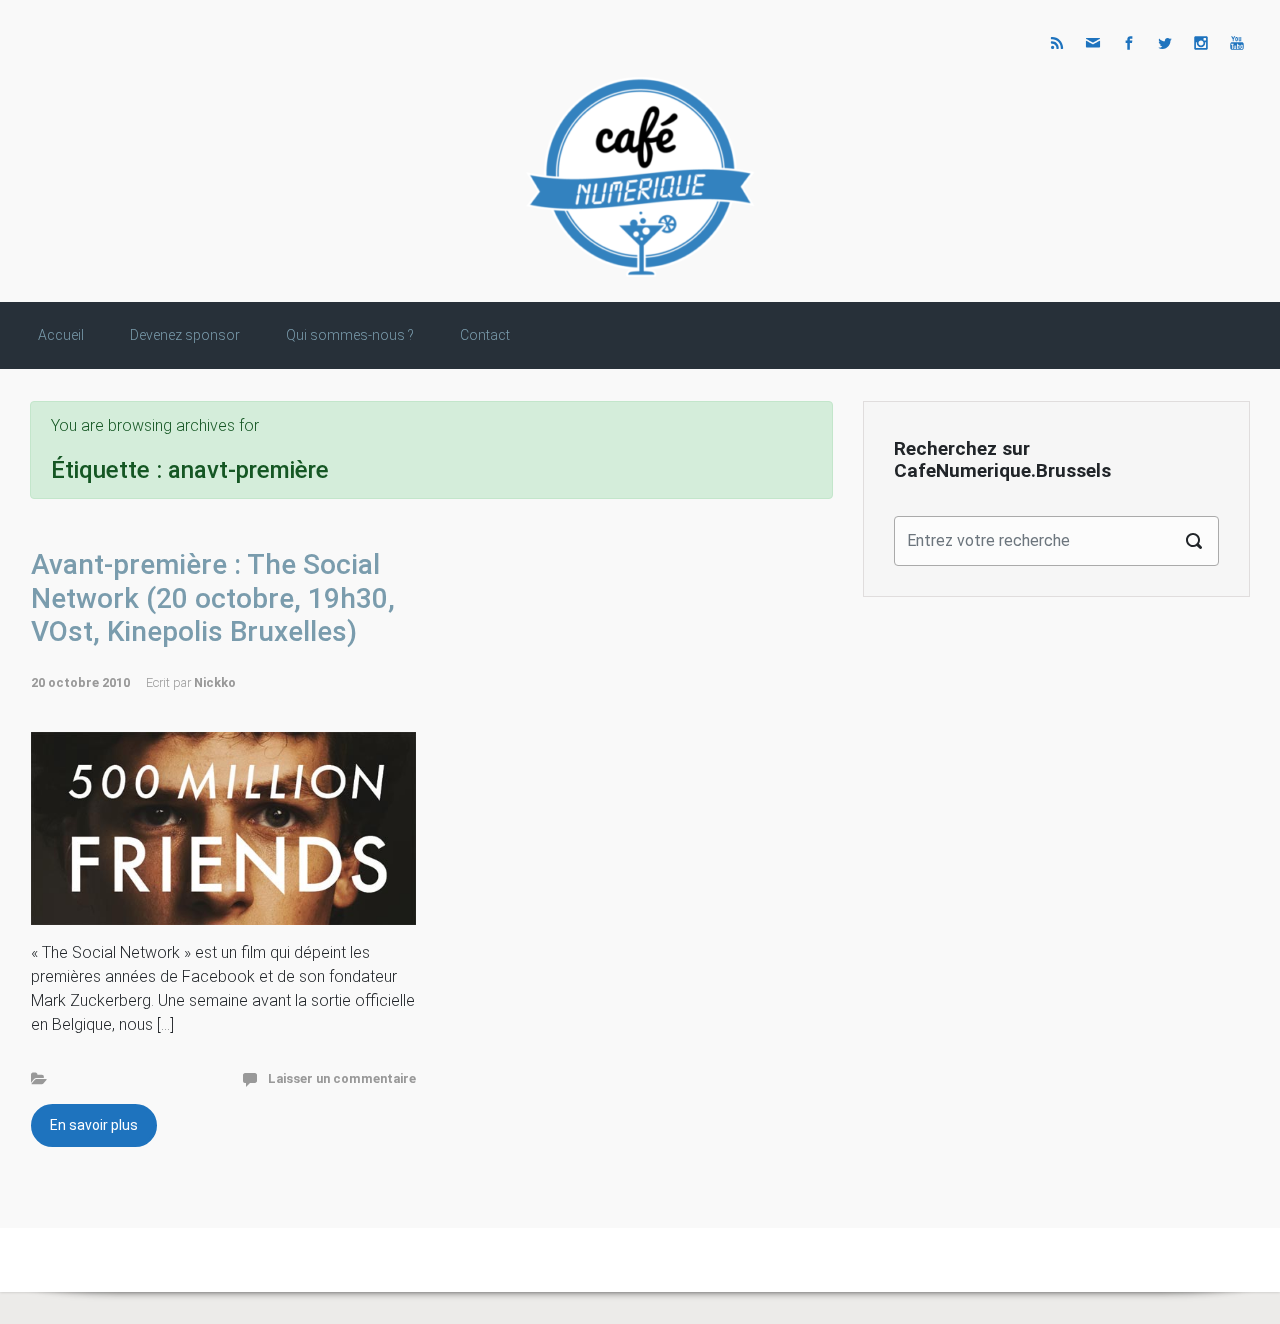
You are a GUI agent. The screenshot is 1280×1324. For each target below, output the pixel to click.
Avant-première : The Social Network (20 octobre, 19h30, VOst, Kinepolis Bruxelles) (213, 598)
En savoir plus (94, 1125)
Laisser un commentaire (342, 1078)
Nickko (215, 682)
